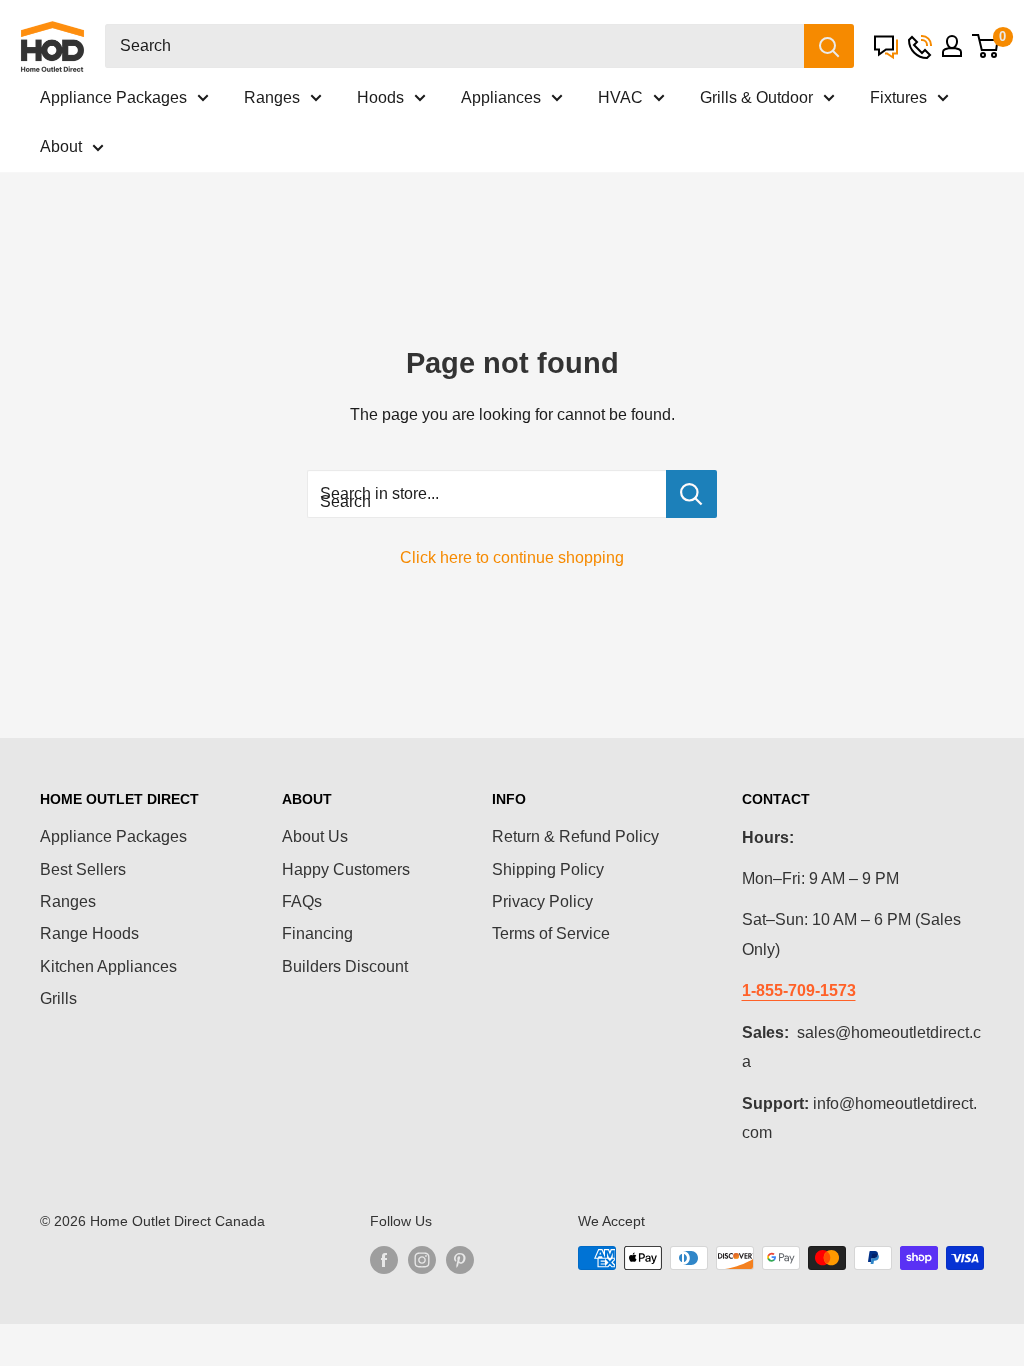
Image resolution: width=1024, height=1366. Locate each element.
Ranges (272, 97)
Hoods (380, 97)
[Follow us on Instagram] (422, 1260)
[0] (985, 46)
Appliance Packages (113, 97)
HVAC (620, 97)
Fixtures (898, 97)
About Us (315, 836)
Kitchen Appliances (108, 966)
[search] (454, 46)
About (61, 146)
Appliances (501, 97)
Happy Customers (346, 869)
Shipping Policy (548, 869)
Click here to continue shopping (512, 557)
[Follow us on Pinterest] (460, 1260)
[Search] (829, 46)
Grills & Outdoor (756, 97)
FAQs (302, 901)
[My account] (952, 46)
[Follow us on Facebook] (384, 1260)
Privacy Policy (542, 901)
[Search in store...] (691, 494)
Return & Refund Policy (575, 836)
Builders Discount (345, 966)
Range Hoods (89, 933)
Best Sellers (83, 869)
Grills (58, 998)
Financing (317, 933)
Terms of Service (551, 933)
